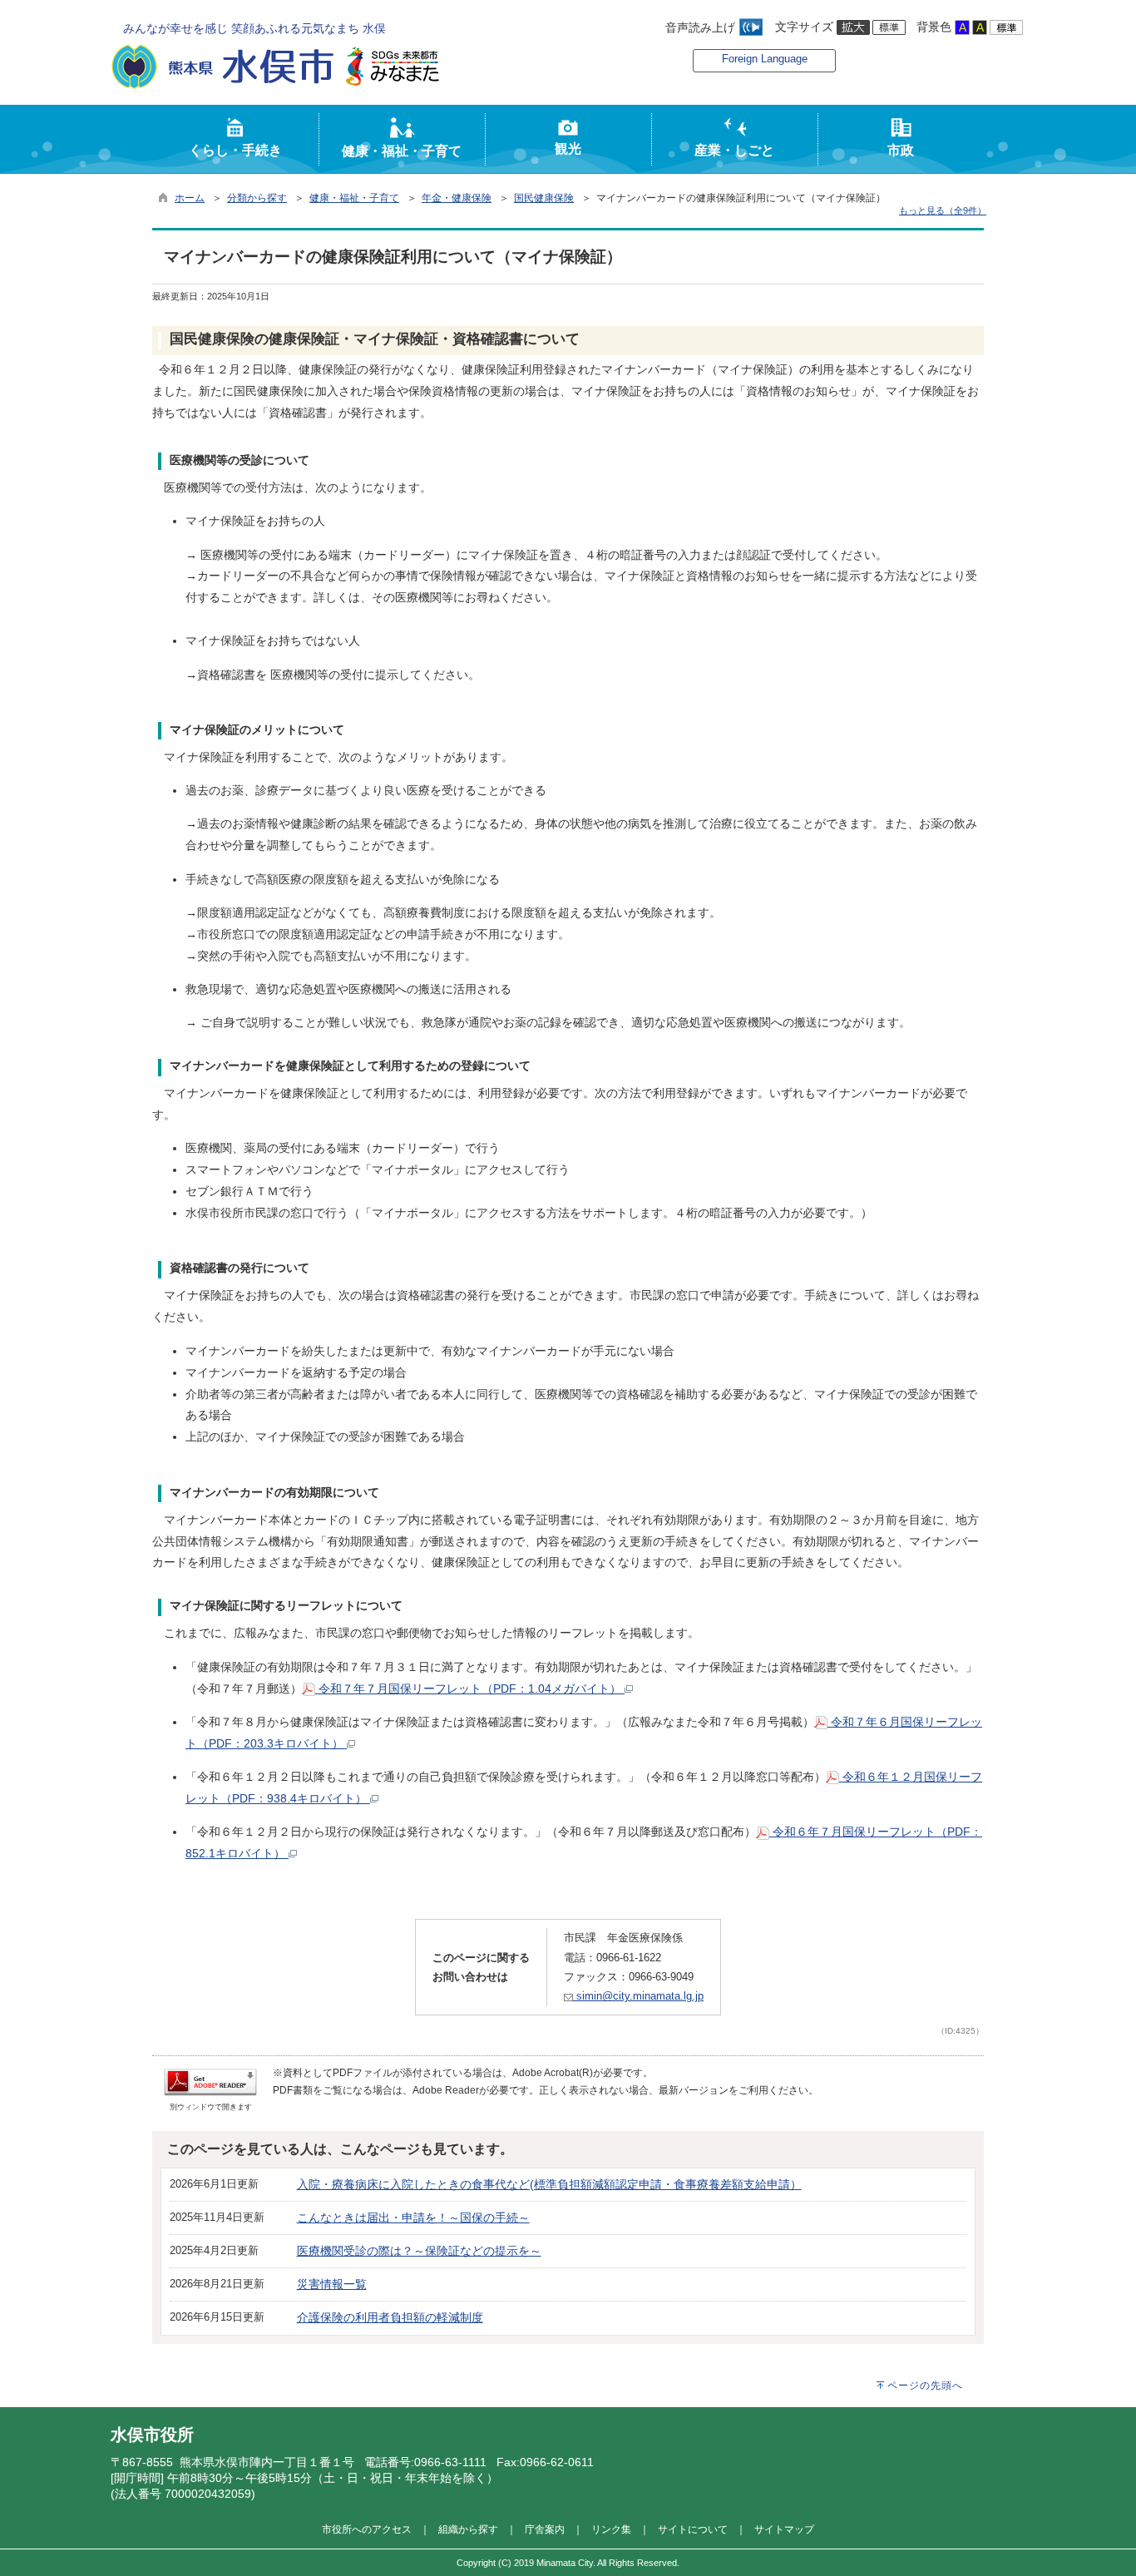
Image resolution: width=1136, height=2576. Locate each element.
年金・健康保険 (457, 198)
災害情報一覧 (332, 2284)
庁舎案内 (545, 2529)
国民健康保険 (544, 198)
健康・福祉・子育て (354, 198)
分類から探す (257, 198)
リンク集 (611, 2529)
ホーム (190, 198)
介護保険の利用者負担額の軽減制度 (390, 2317)
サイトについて (693, 2529)
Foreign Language (765, 59)
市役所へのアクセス (367, 2529)
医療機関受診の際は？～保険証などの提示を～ (419, 2251)
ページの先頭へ (925, 2386)
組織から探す (468, 2529)
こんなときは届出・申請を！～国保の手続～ (413, 2218)
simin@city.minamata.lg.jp (638, 1996)
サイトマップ (784, 2529)
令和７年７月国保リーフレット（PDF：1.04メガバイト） (470, 1688)
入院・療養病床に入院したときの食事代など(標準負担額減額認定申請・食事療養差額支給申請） (549, 2184)
